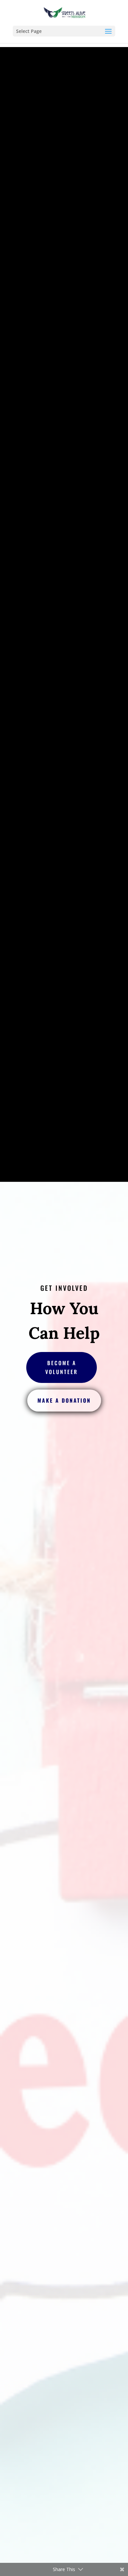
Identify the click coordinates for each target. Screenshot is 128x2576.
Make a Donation (64, 1400)
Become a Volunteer (62, 1367)
